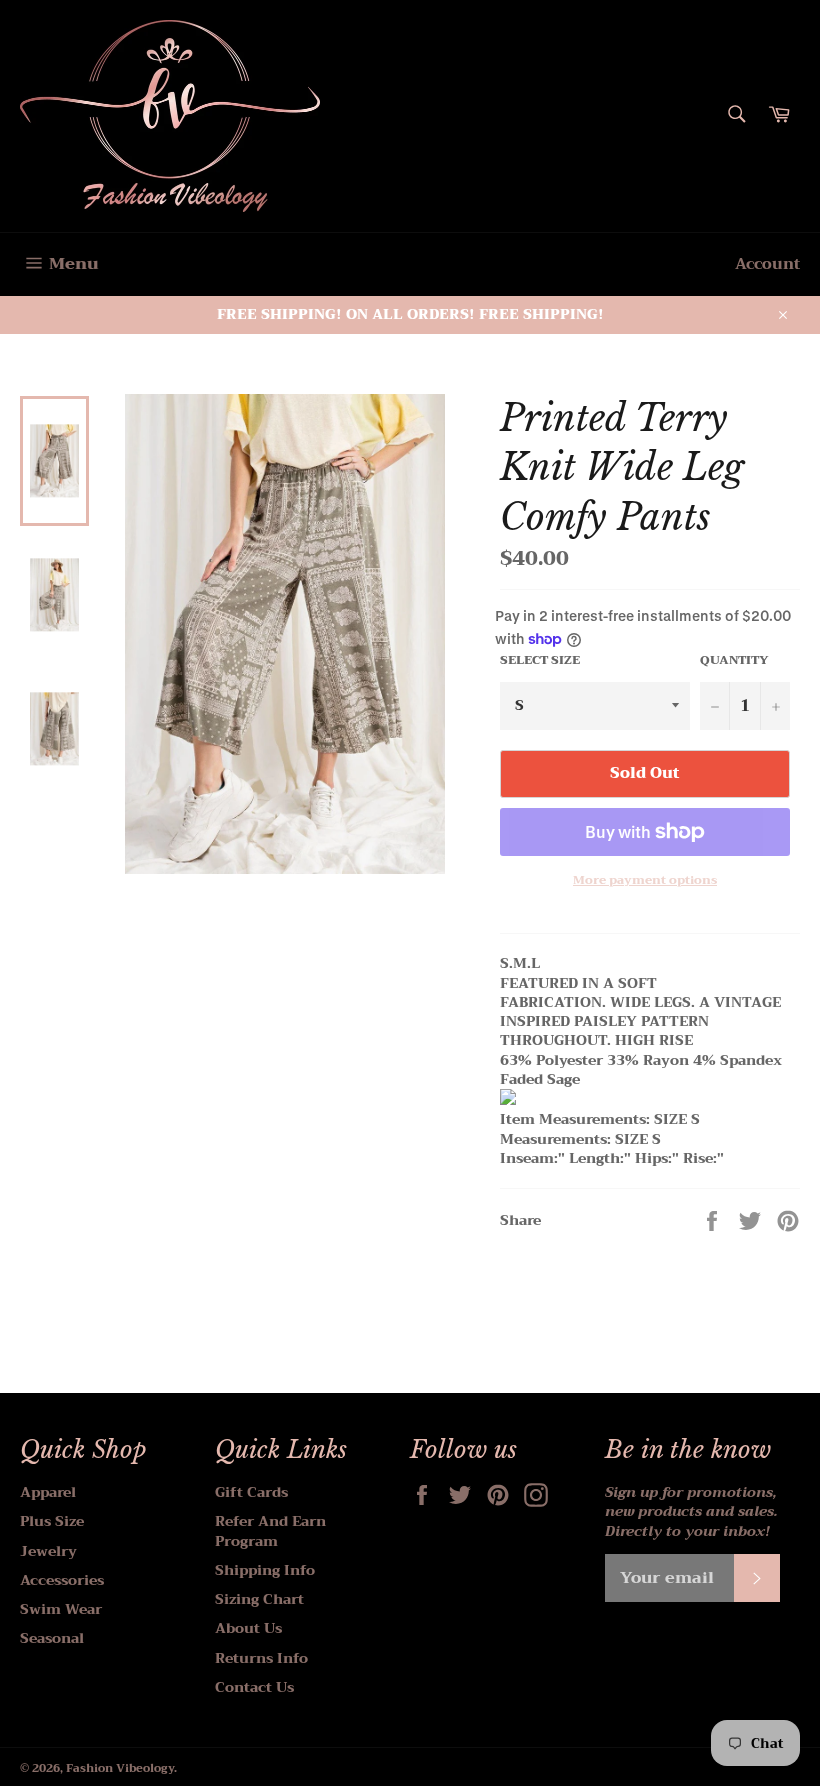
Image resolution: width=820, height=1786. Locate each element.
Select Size (540, 660)
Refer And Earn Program (270, 1530)
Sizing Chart (259, 1599)
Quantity (734, 660)
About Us (248, 1628)
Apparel (48, 1492)
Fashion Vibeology (120, 1768)
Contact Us (254, 1687)
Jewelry (48, 1551)
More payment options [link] (645, 880)
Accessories (62, 1580)
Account (767, 264)
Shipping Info (265, 1570)
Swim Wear (61, 1609)
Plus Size (52, 1521)
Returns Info (261, 1658)
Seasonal (52, 1638)
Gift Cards (251, 1492)
